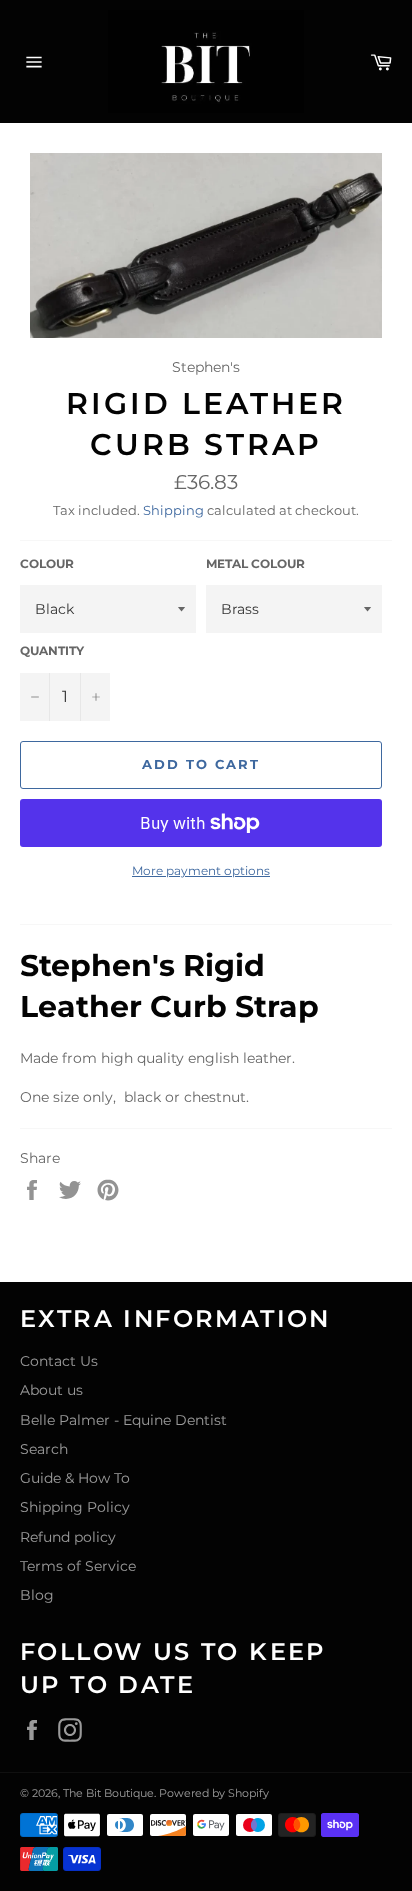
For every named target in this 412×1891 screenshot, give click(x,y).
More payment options (201, 870)
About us (51, 1390)
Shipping (173, 510)
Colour (47, 563)
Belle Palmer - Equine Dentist (123, 1420)
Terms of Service (78, 1566)
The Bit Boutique (108, 1793)
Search (44, 1449)
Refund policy (68, 1537)
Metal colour (255, 563)
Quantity (52, 650)
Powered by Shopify (214, 1793)
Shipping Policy (75, 1507)
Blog (37, 1595)
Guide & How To (75, 1478)
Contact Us (59, 1361)
